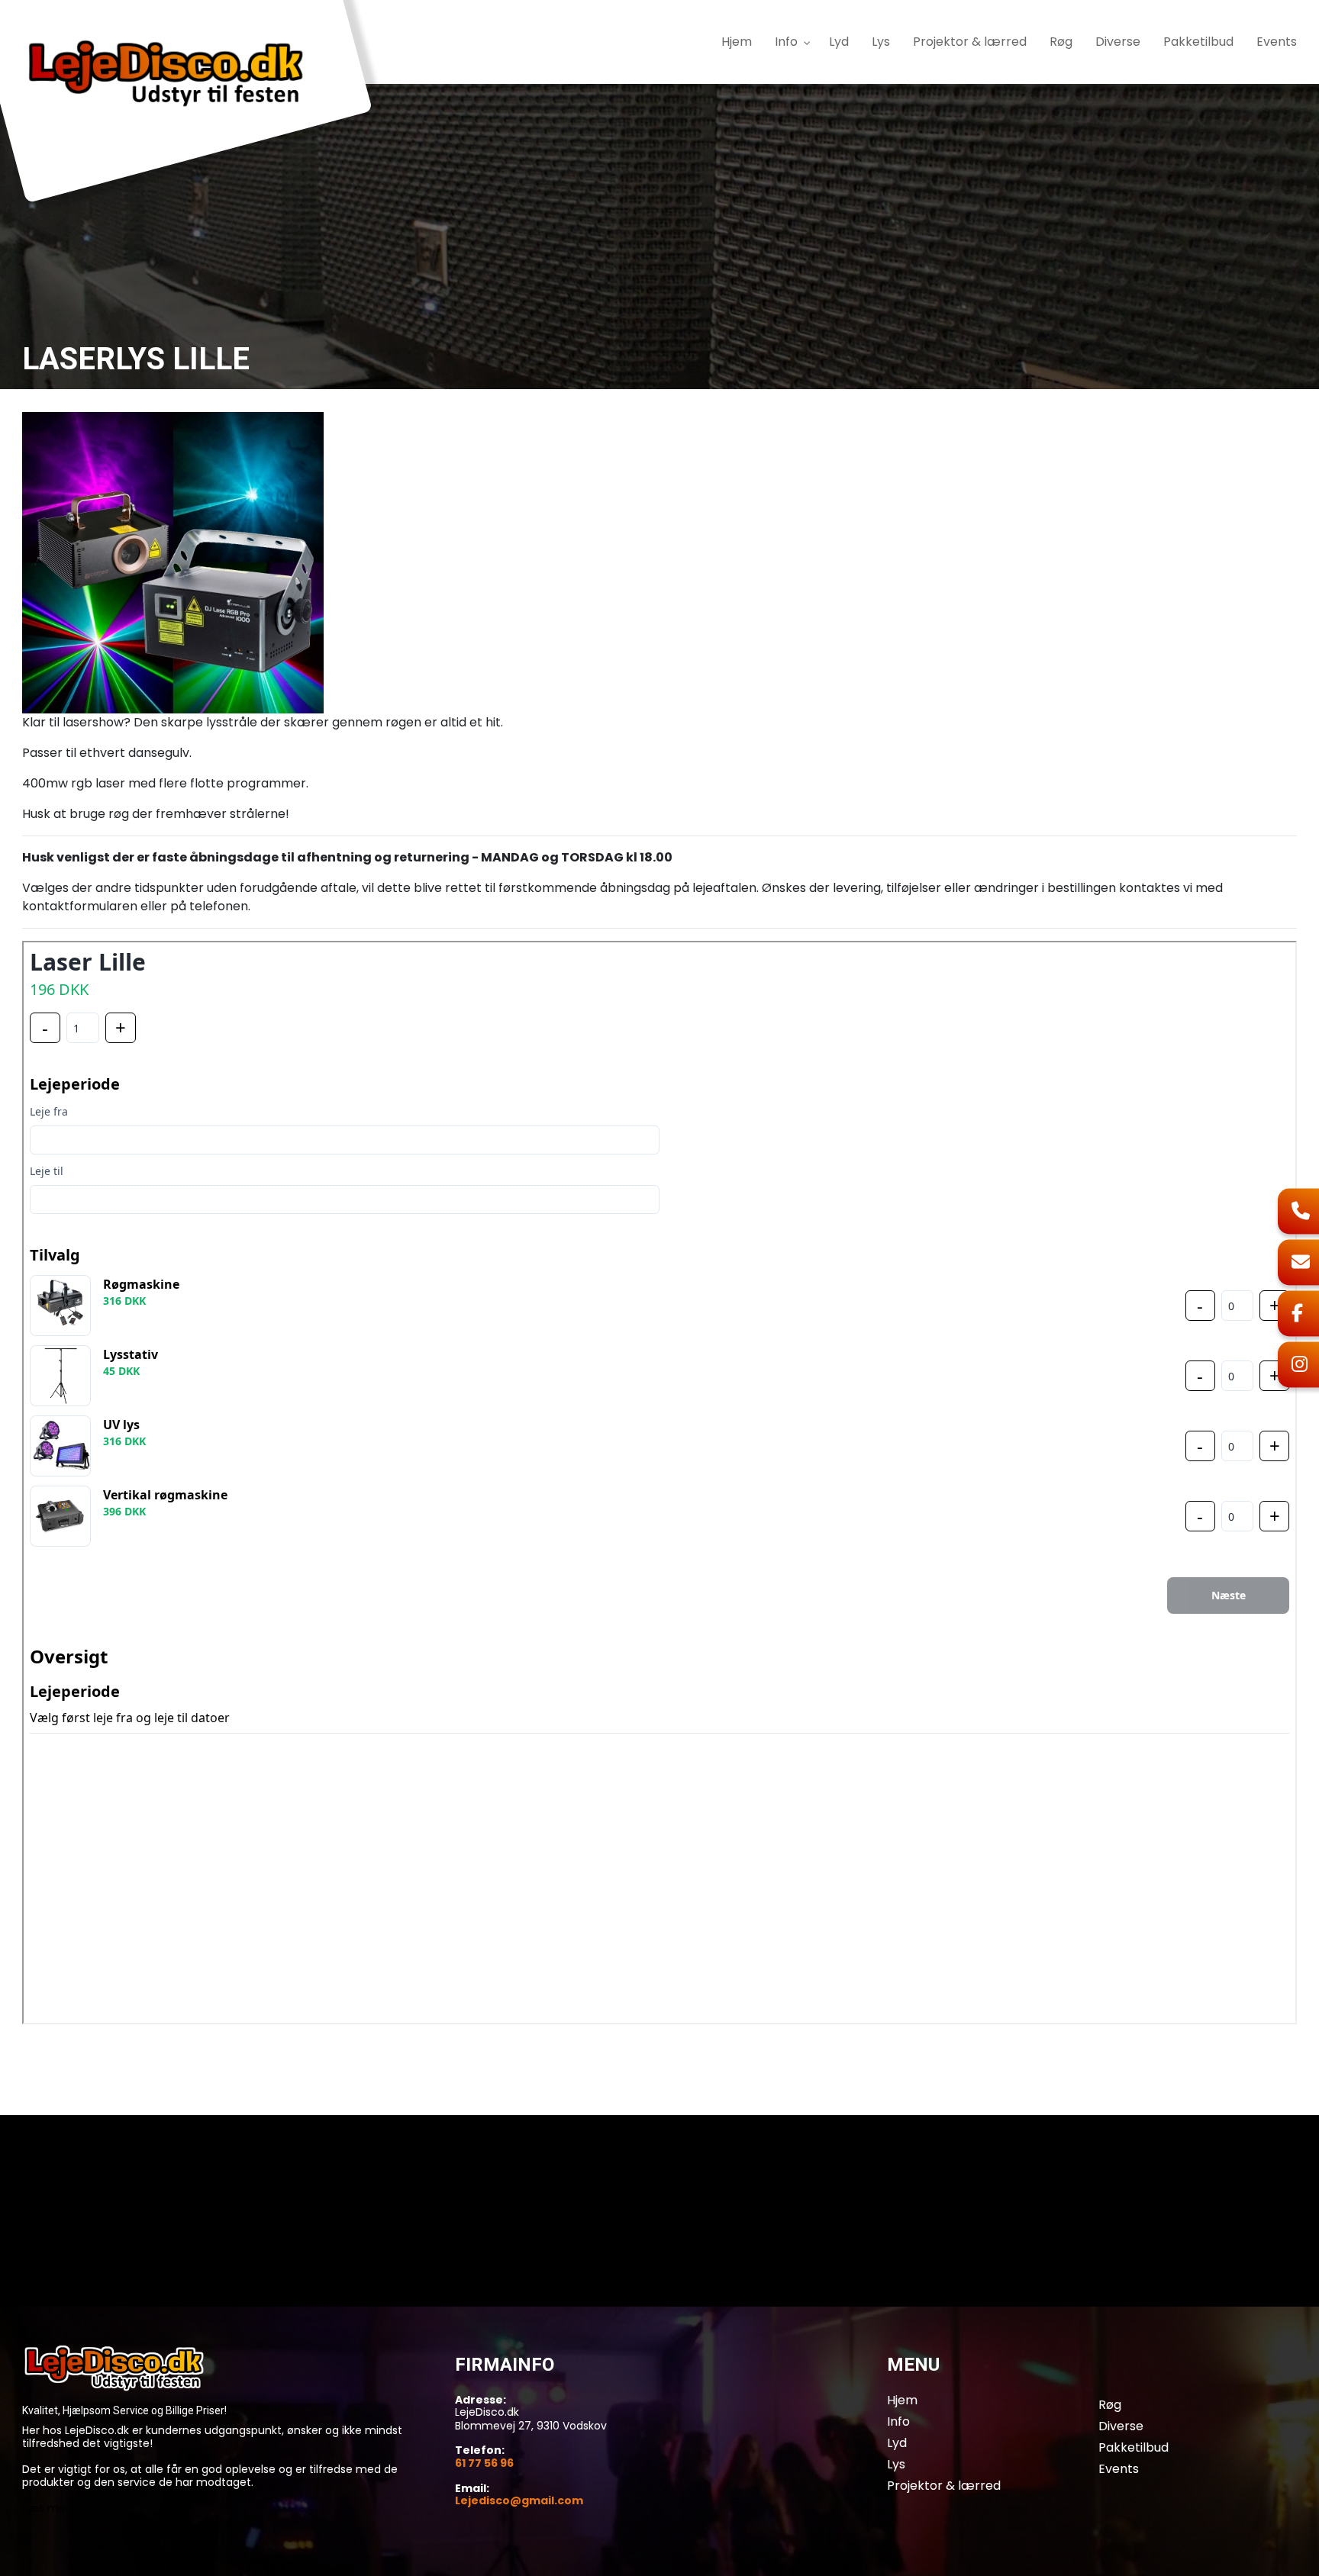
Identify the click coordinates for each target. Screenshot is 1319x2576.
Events (1119, 2469)
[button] (173, 562)
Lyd (897, 2443)
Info (898, 2422)
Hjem (902, 2401)
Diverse (1121, 2426)
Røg (1110, 2405)
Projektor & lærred (944, 2486)
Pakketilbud (1134, 2448)
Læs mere (49, 2508)
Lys (896, 2465)
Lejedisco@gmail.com (519, 2501)
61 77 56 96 (484, 2464)
